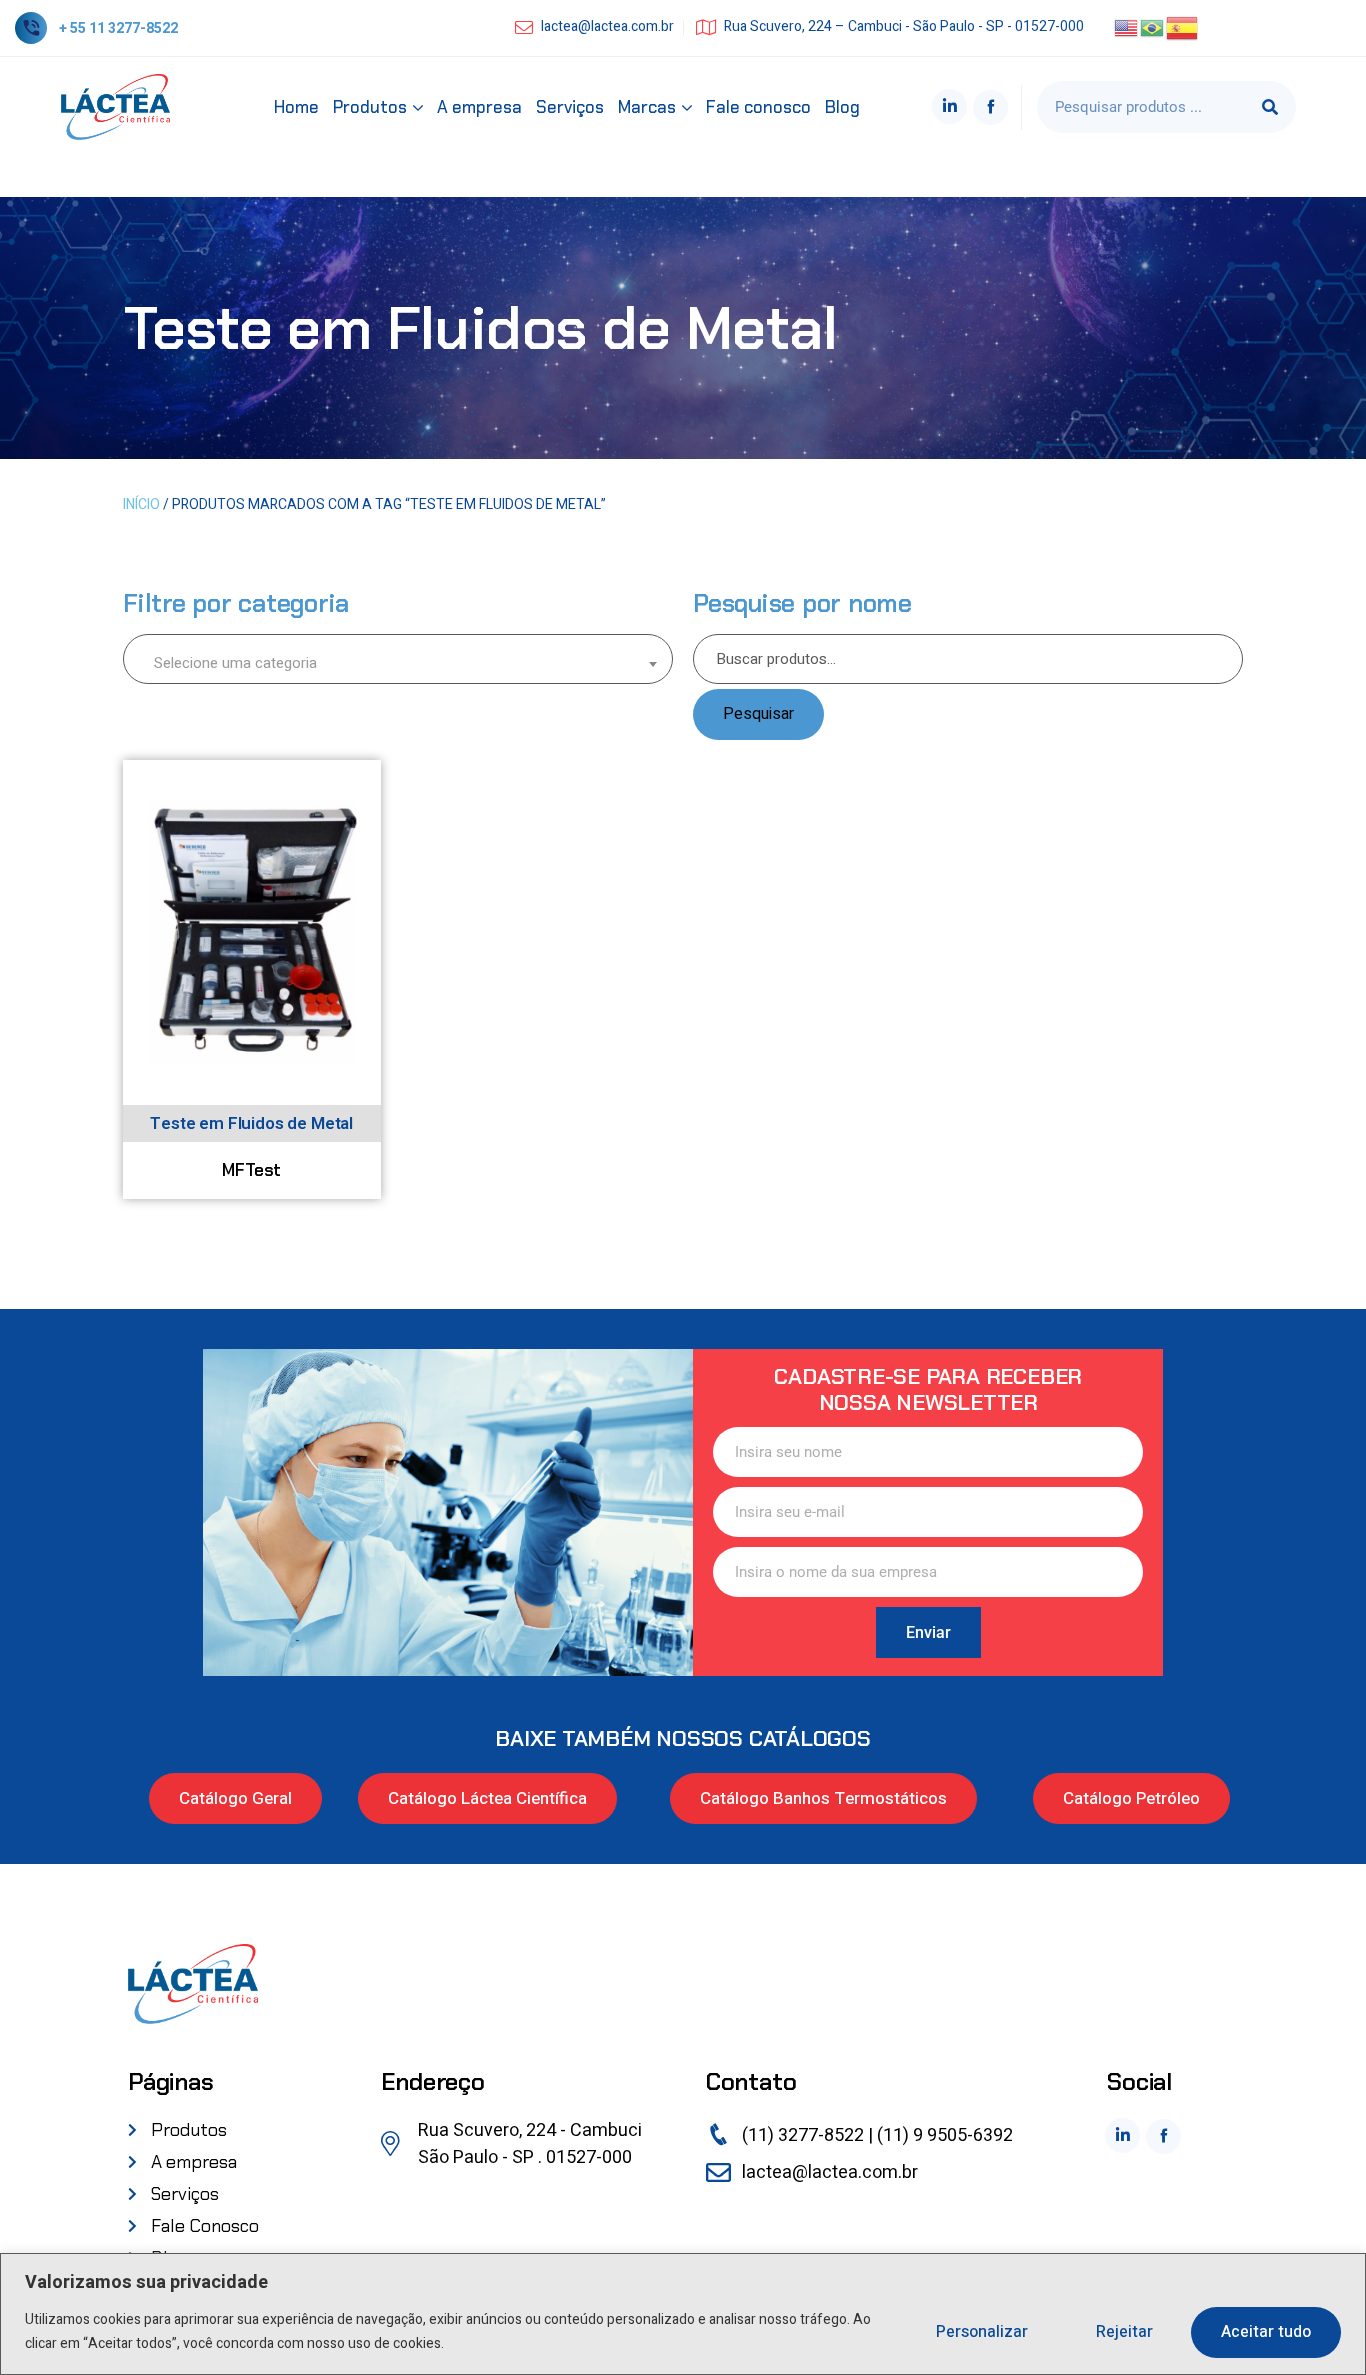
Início (141, 504)
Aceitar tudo (1266, 2332)
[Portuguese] (1153, 27)
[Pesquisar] (1270, 107)
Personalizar (982, 2332)
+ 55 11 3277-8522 (118, 28)
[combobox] (398, 659)
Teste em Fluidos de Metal (251, 1123)
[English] (1127, 27)
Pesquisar (758, 714)
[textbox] (398, 662)
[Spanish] (1183, 27)
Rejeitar (1124, 2332)
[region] (683, 2314)
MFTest (251, 1170)
